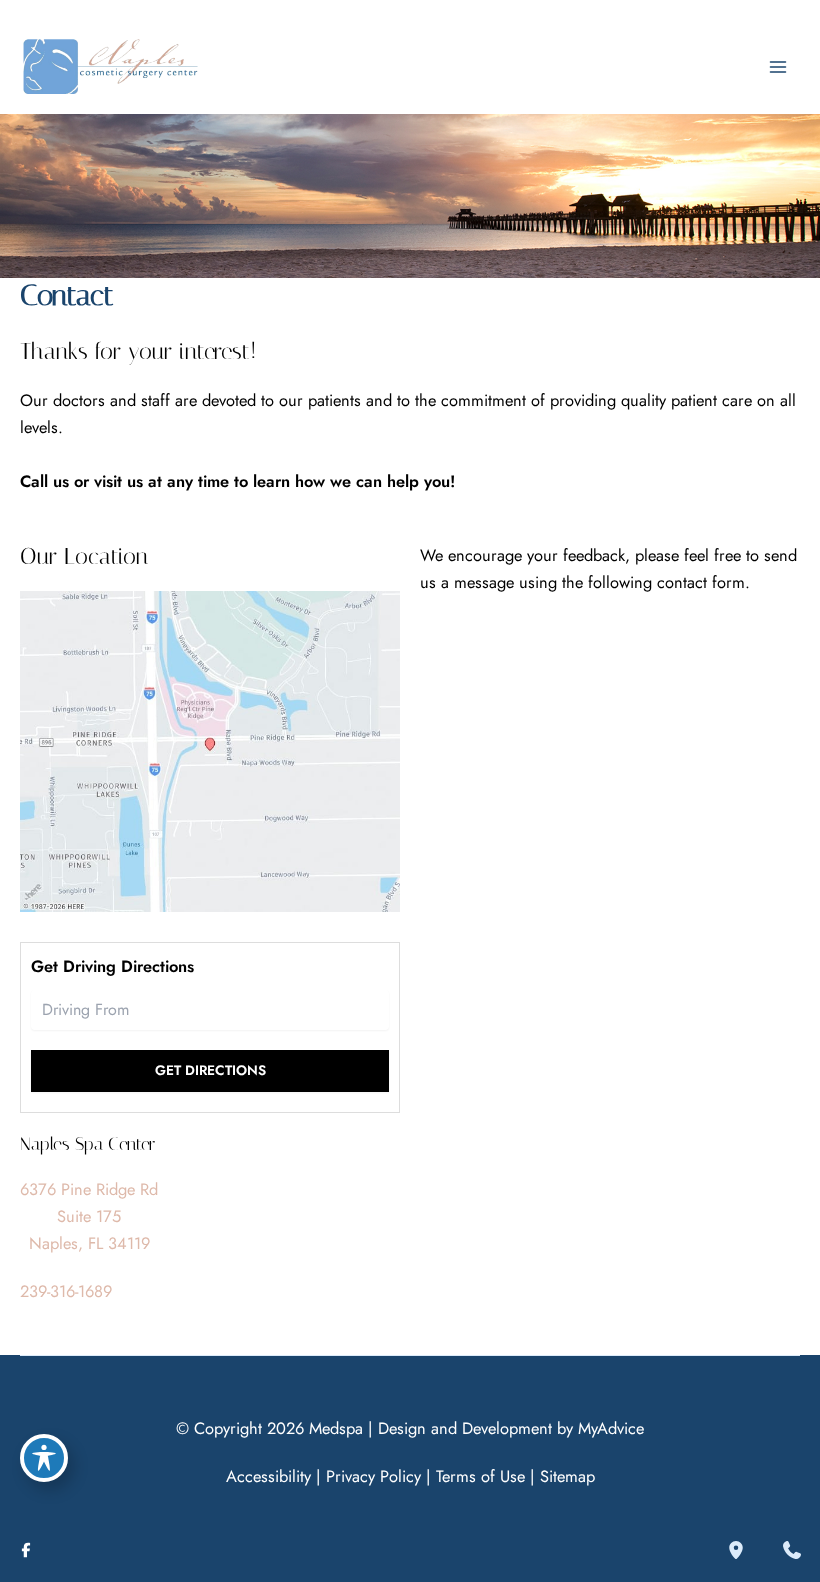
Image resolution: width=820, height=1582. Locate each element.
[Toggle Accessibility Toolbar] (44, 1458)
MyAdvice (611, 1428)
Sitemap (567, 1476)
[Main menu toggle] (777, 67)
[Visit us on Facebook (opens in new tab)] (26, 1550)
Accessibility (268, 1476)
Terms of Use (480, 1476)
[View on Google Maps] (210, 749)
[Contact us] (792, 1550)
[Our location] (736, 1550)
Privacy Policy (373, 1476)
